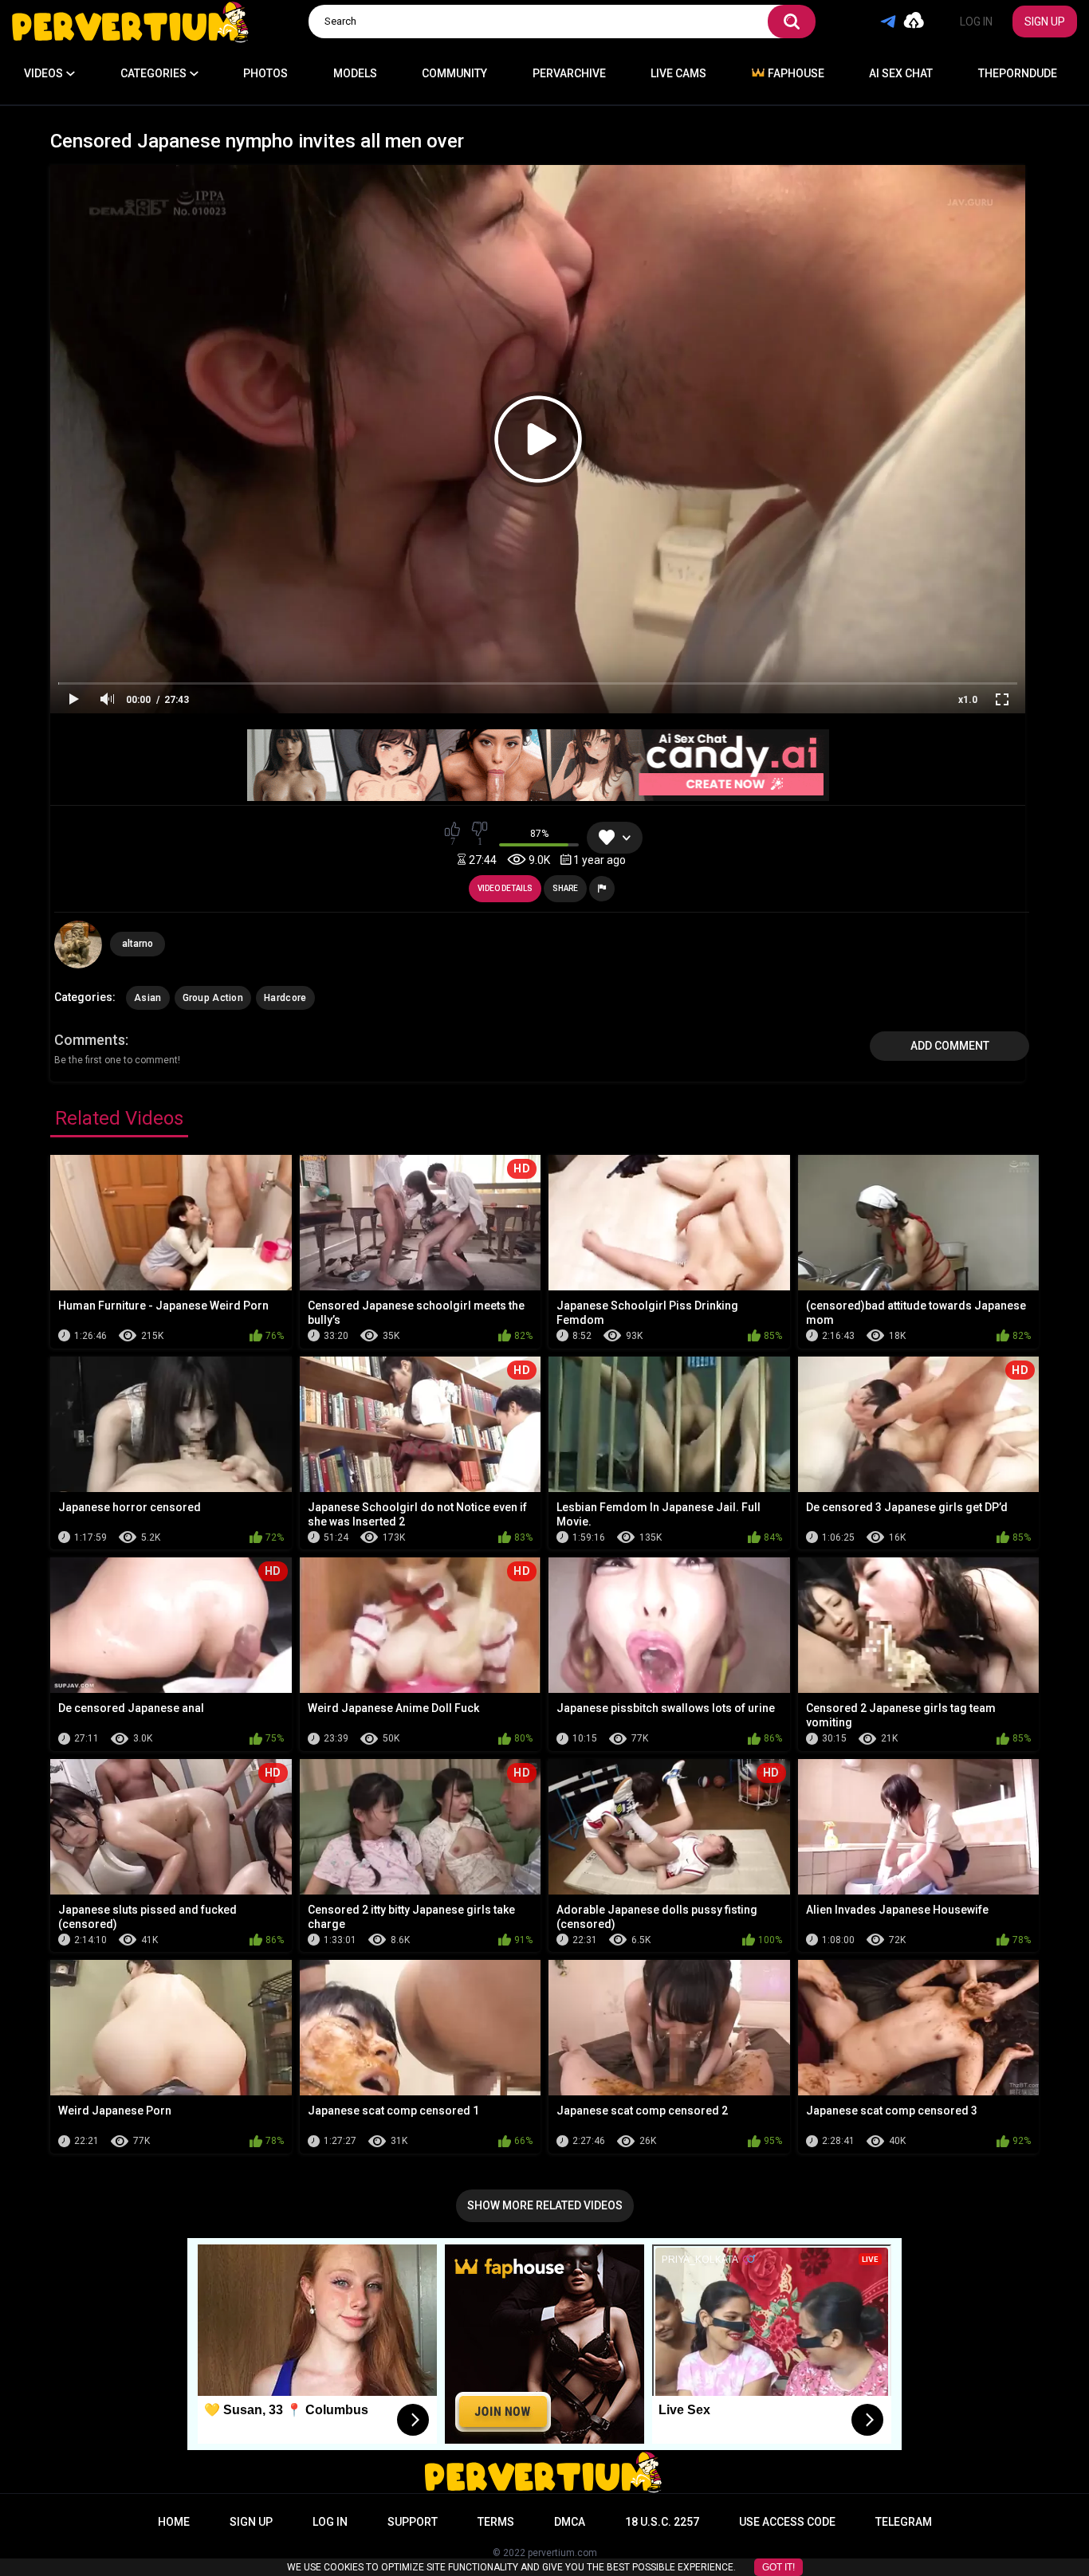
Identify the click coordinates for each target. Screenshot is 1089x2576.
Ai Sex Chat (901, 73)
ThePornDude (1018, 73)
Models (355, 73)
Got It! (778, 2567)
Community (454, 73)
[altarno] (78, 944)
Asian (148, 998)
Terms (496, 2522)
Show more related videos (545, 2205)
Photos (265, 73)
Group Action (213, 998)
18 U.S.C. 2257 (662, 2522)
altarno (138, 944)
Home (174, 2522)
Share (565, 888)
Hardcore (285, 998)
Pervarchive (569, 73)
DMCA (570, 2522)
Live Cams (678, 73)
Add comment (950, 1046)
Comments (90, 1040)
